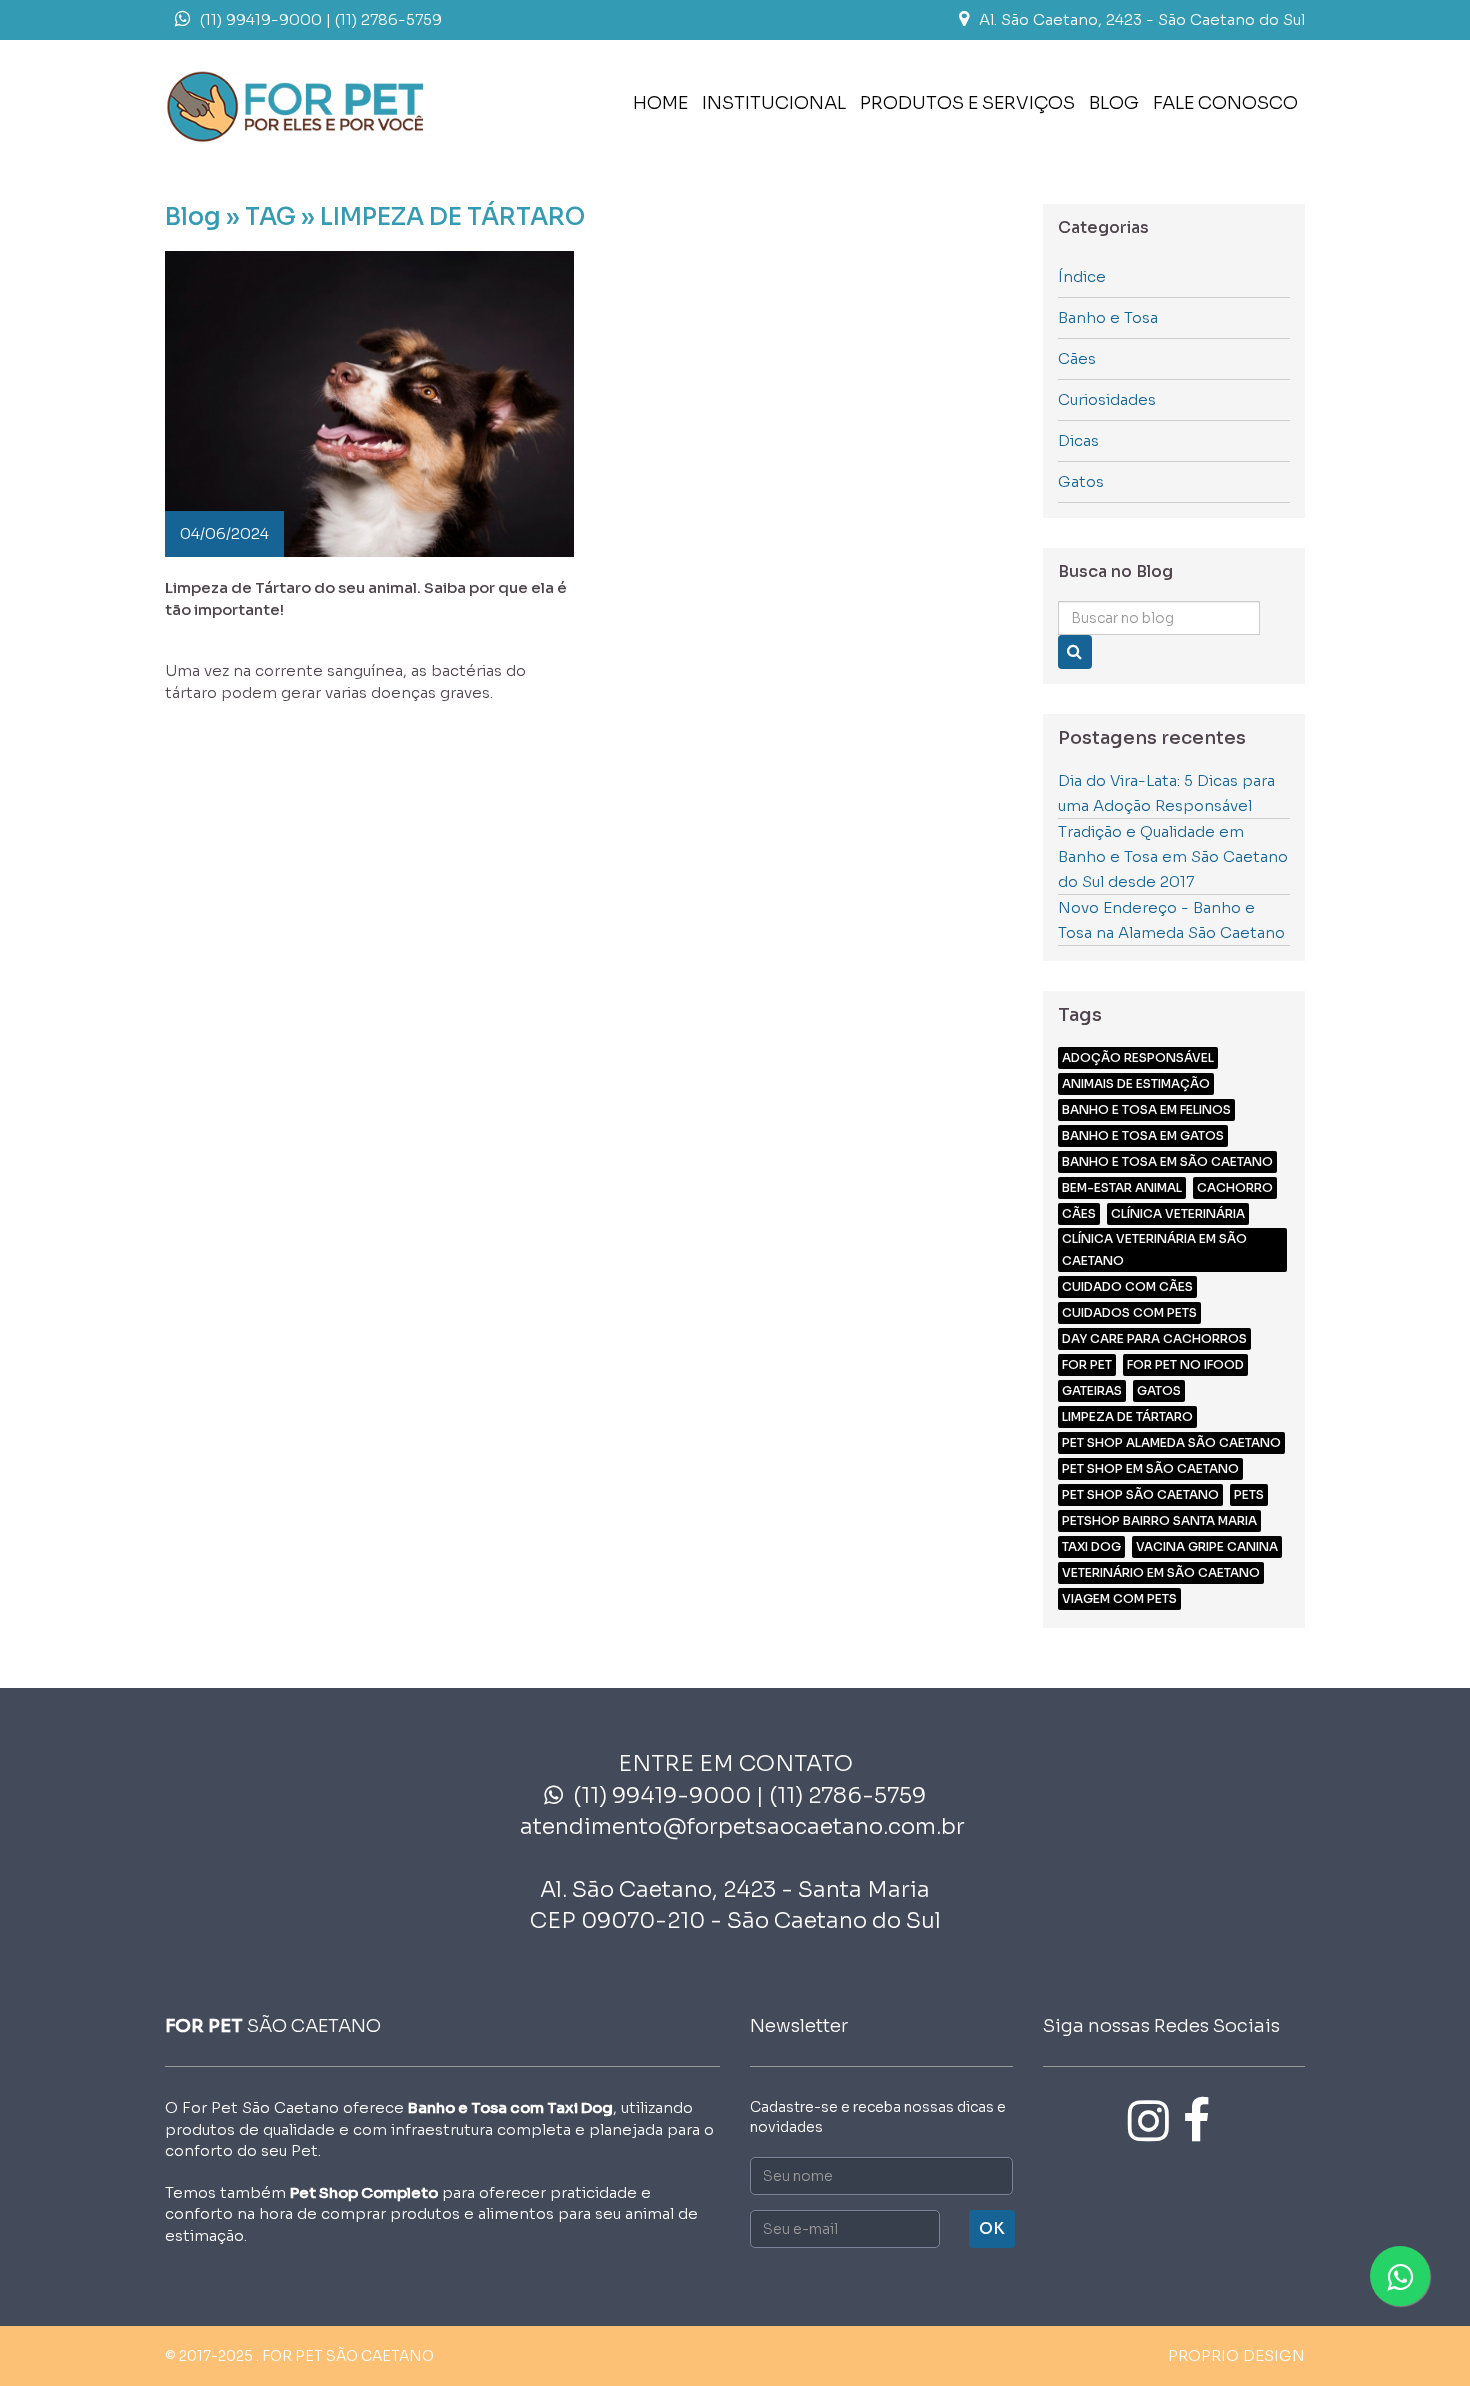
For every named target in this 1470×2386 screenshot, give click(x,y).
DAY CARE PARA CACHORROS (1154, 1338)
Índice (1082, 276)
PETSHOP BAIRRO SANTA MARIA (1159, 1520)
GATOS (1159, 1390)
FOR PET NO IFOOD (1185, 1364)
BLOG (1114, 103)
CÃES (1079, 1213)
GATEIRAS (1092, 1390)
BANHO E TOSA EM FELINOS (1146, 1109)
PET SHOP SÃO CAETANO (1140, 1494)
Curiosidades (1107, 399)
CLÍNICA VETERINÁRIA (1178, 1213)
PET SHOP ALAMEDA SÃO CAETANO (1171, 1442)
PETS (1249, 1494)
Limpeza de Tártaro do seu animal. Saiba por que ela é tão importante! (366, 598)
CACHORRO (1235, 1187)
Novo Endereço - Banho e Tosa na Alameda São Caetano (1171, 920)
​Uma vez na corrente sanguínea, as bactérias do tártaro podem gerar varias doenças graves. (345, 681)
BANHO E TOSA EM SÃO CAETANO (1167, 1161)
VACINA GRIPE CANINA (1207, 1546)
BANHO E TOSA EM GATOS (1143, 1135)
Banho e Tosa (1108, 317)
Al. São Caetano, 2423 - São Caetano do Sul (1142, 19)
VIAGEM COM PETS (1119, 1598)
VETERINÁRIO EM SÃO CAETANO (1161, 1572)
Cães (1077, 358)
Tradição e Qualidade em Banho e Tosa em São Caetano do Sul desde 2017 (1173, 856)
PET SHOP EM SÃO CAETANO (1150, 1468)
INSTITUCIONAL (774, 103)
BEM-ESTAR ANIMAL (1122, 1187)
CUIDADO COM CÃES (1127, 1286)
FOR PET (1087, 1364)
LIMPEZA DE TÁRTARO (1127, 1416)
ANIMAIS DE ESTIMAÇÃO (1136, 1083)
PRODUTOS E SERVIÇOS (967, 103)
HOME (660, 103)
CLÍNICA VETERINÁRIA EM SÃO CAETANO (1154, 1249)
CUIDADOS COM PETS (1129, 1312)
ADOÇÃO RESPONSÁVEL (1138, 1057)
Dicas (1078, 440)
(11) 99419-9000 (261, 19)
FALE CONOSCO (1225, 103)
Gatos (1081, 481)
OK (992, 2228)
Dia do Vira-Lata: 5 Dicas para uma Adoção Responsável (1166, 793)
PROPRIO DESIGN (1236, 2355)
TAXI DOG (1091, 1546)
